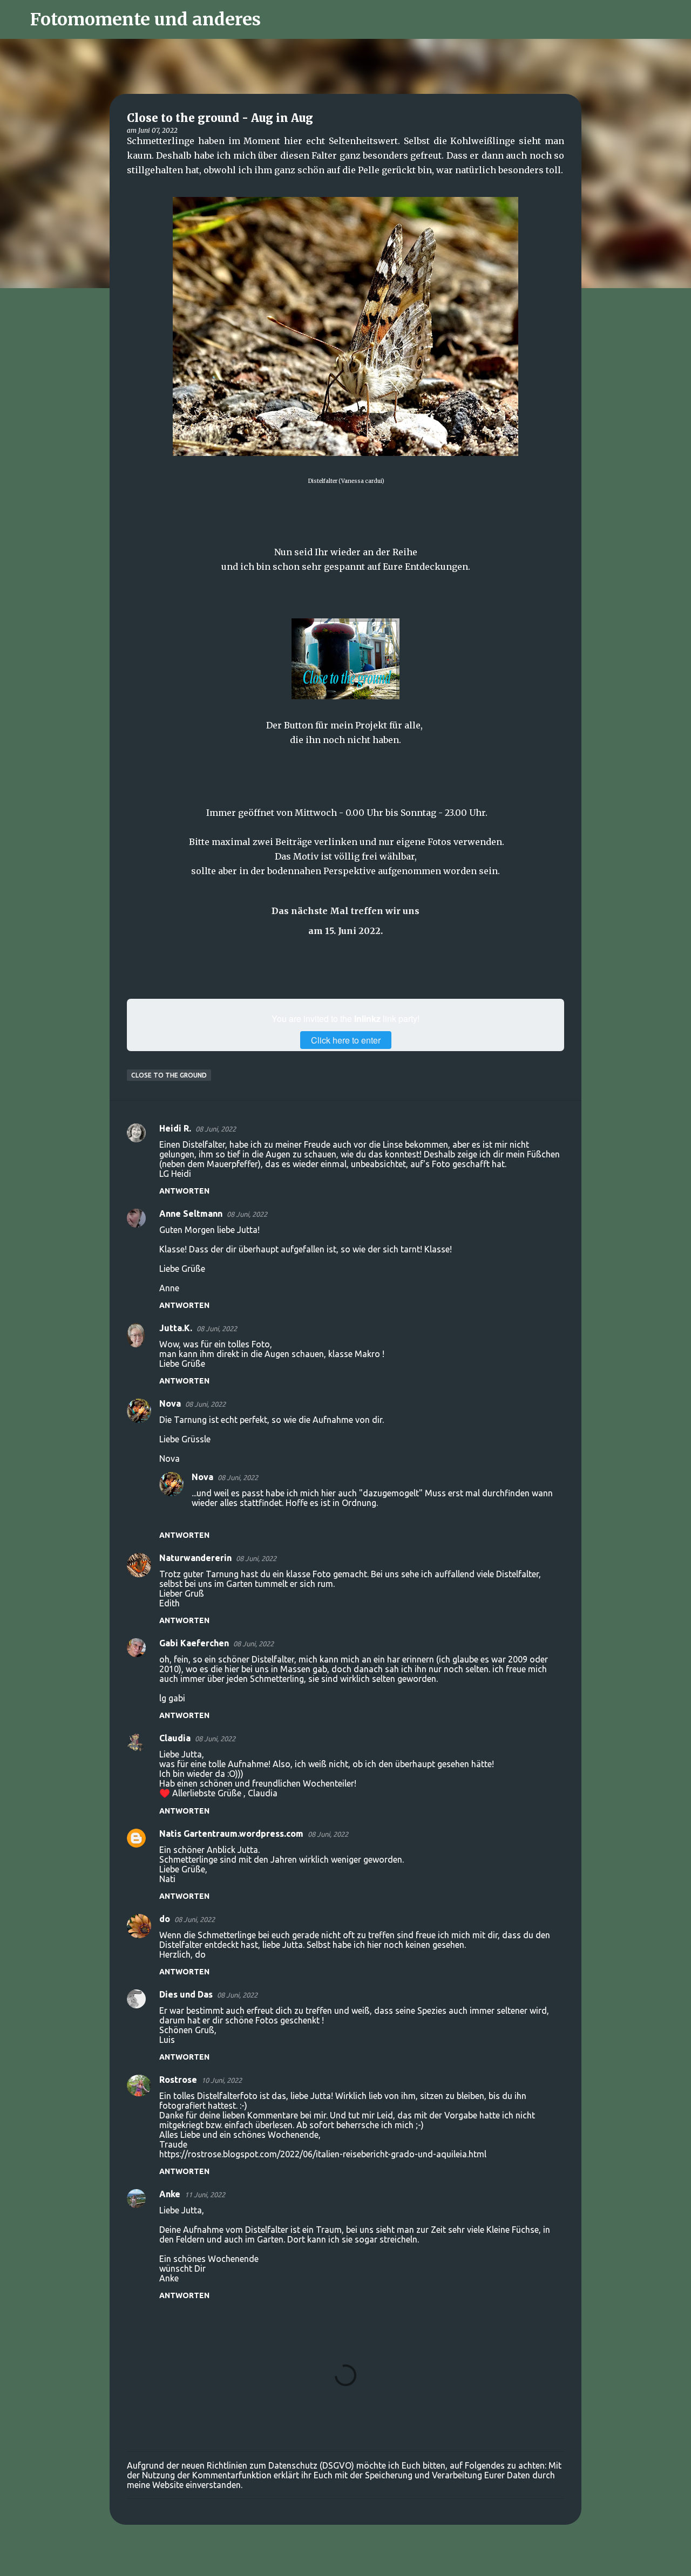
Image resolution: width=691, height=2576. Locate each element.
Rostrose (178, 2080)
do (165, 1919)
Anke (170, 2194)
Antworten (184, 1191)
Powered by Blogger (352, 2561)
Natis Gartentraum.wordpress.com (231, 1834)
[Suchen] (276, 19)
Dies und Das (186, 1994)
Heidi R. (175, 1128)
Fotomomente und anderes (145, 19)
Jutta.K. (176, 1328)
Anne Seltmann (191, 1214)
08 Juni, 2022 (216, 1129)
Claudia (175, 1738)
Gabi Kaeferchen (194, 1643)
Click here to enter (346, 1040)
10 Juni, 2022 (222, 2080)
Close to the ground (169, 1075)
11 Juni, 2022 (205, 2195)
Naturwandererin (195, 1558)
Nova (170, 1403)
